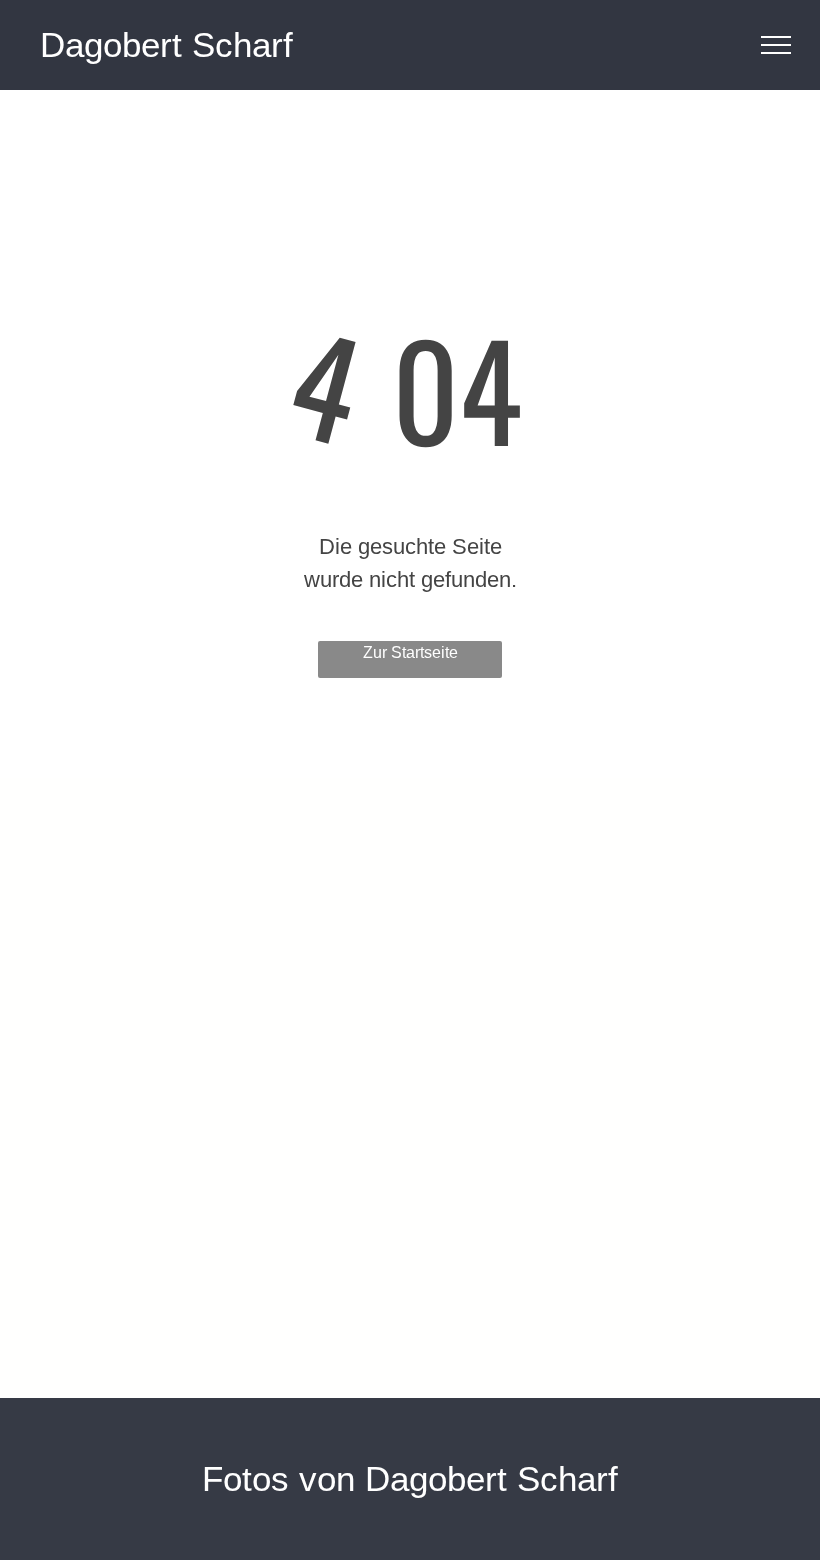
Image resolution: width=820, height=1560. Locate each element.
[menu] (776, 45)
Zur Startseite (410, 652)
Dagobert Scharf (166, 44)
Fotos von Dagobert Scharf (410, 1478)
